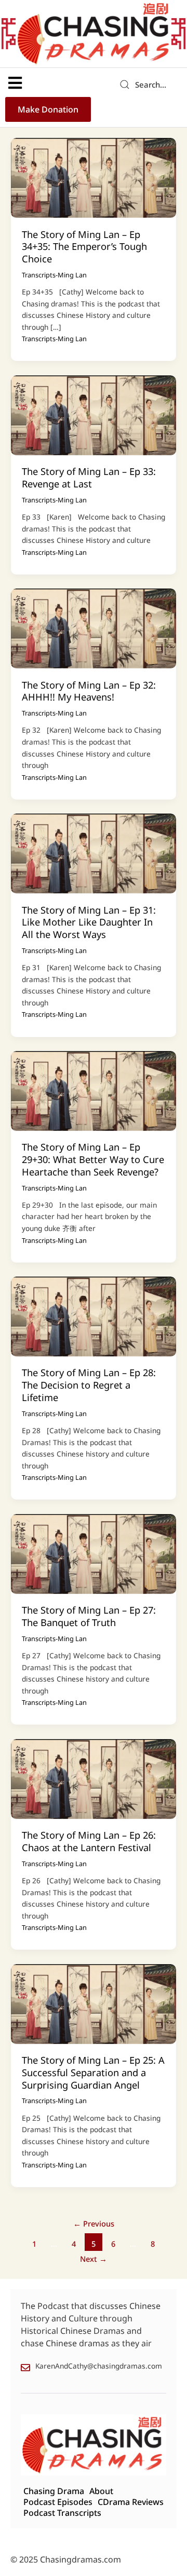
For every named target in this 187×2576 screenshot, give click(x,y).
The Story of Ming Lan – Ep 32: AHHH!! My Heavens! (89, 691)
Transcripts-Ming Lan (54, 275)
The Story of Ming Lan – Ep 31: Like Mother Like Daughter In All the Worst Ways (89, 922)
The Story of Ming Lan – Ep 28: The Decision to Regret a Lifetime (89, 1385)
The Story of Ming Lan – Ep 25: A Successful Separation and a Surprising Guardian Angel (93, 2072)
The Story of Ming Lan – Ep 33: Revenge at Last (89, 478)
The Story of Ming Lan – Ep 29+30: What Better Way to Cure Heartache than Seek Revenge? (93, 1159)
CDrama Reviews (131, 2502)
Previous (94, 2223)
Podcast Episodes (58, 2502)
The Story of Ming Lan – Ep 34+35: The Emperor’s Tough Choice (84, 247)
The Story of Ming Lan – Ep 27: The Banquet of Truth (89, 1616)
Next (94, 2259)
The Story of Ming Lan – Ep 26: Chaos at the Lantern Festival (89, 1841)
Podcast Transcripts (62, 2513)
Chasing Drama (54, 2491)
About (101, 2491)
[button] (15, 83)
